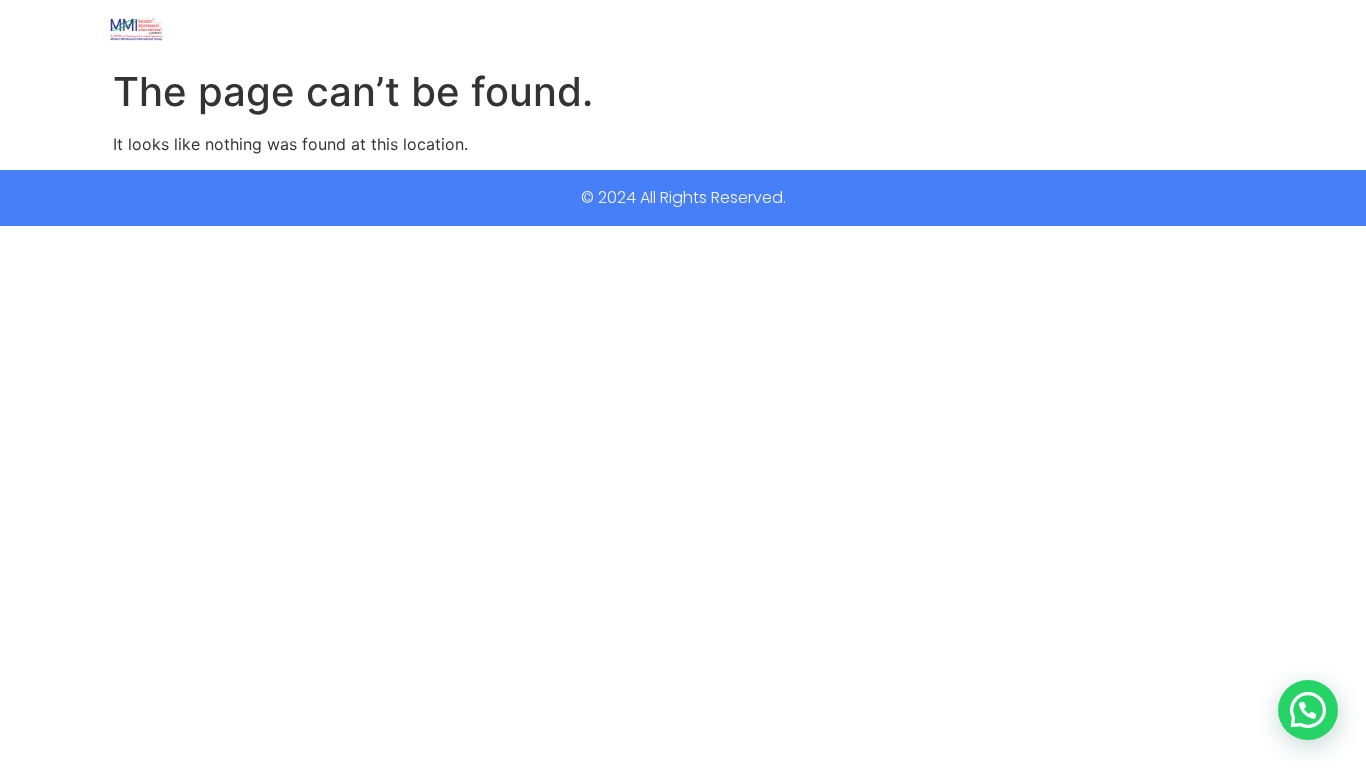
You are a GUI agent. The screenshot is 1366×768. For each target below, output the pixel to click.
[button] (1308, 710)
